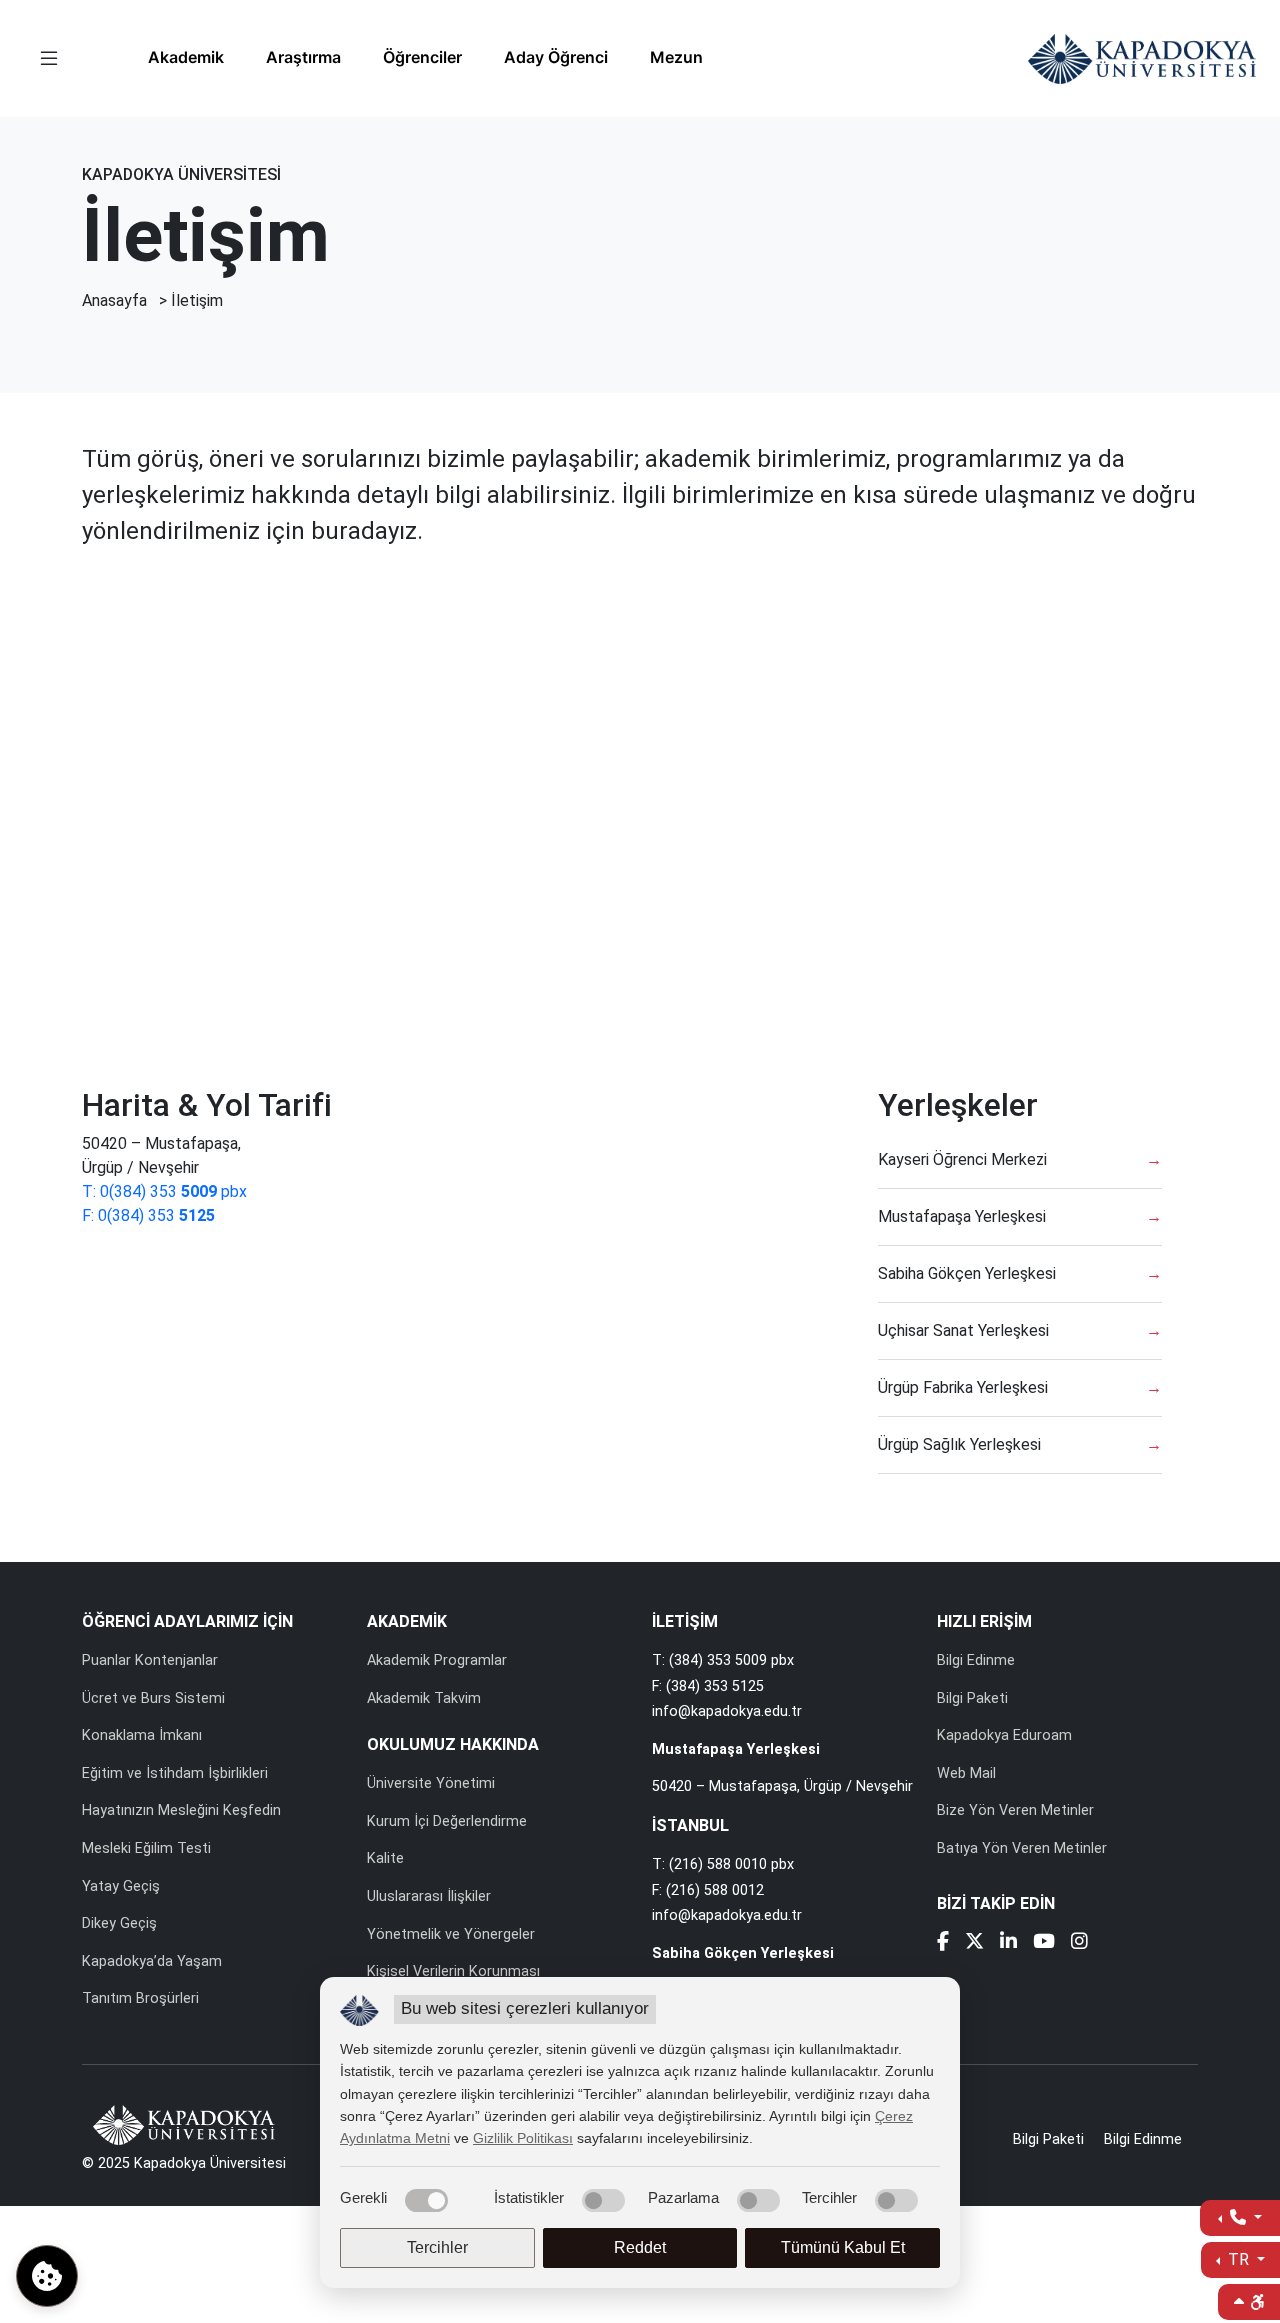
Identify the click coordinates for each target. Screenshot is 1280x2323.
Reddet (640, 2247)
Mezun (676, 57)
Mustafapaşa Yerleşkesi (962, 1216)
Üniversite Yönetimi (431, 1783)
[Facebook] (943, 1943)
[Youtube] (1044, 1943)
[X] (974, 1943)
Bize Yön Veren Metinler (1015, 1810)
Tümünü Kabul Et (843, 2247)
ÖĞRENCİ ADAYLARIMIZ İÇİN (187, 1621)
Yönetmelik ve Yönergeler (451, 1934)
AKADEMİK (407, 1621)
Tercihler (437, 2247)
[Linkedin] (1008, 1943)
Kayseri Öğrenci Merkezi (962, 1159)
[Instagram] (1079, 1943)
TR (1238, 2259)
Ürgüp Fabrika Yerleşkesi (963, 1387)
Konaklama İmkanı (142, 1735)
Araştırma (303, 57)
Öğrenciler (422, 57)
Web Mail (966, 1773)
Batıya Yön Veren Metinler (1022, 1848)
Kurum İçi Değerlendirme (447, 1821)
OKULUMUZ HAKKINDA (453, 1744)
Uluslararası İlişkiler (429, 1896)
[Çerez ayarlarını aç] (47, 2276)
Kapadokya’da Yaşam (152, 1961)
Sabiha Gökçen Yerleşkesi (967, 1273)
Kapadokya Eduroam (1004, 1735)
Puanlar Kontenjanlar (150, 1660)
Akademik (186, 57)
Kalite (385, 1858)
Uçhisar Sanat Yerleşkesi (963, 1330)
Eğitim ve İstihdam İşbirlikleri (175, 1773)
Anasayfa (114, 300)
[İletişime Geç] (1240, 2218)
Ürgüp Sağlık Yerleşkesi (959, 1444)
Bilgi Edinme (976, 1660)
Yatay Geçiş (121, 1886)
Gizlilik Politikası (523, 2138)
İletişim (197, 300)
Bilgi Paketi (972, 1698)
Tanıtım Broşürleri (140, 1998)
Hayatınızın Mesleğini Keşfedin (181, 1810)
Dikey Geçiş (119, 1923)
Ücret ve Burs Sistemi (153, 1698)
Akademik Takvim (424, 1698)
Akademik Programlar (437, 1660)
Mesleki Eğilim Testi (146, 1848)
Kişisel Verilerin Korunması (453, 1971)
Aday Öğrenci (556, 57)
